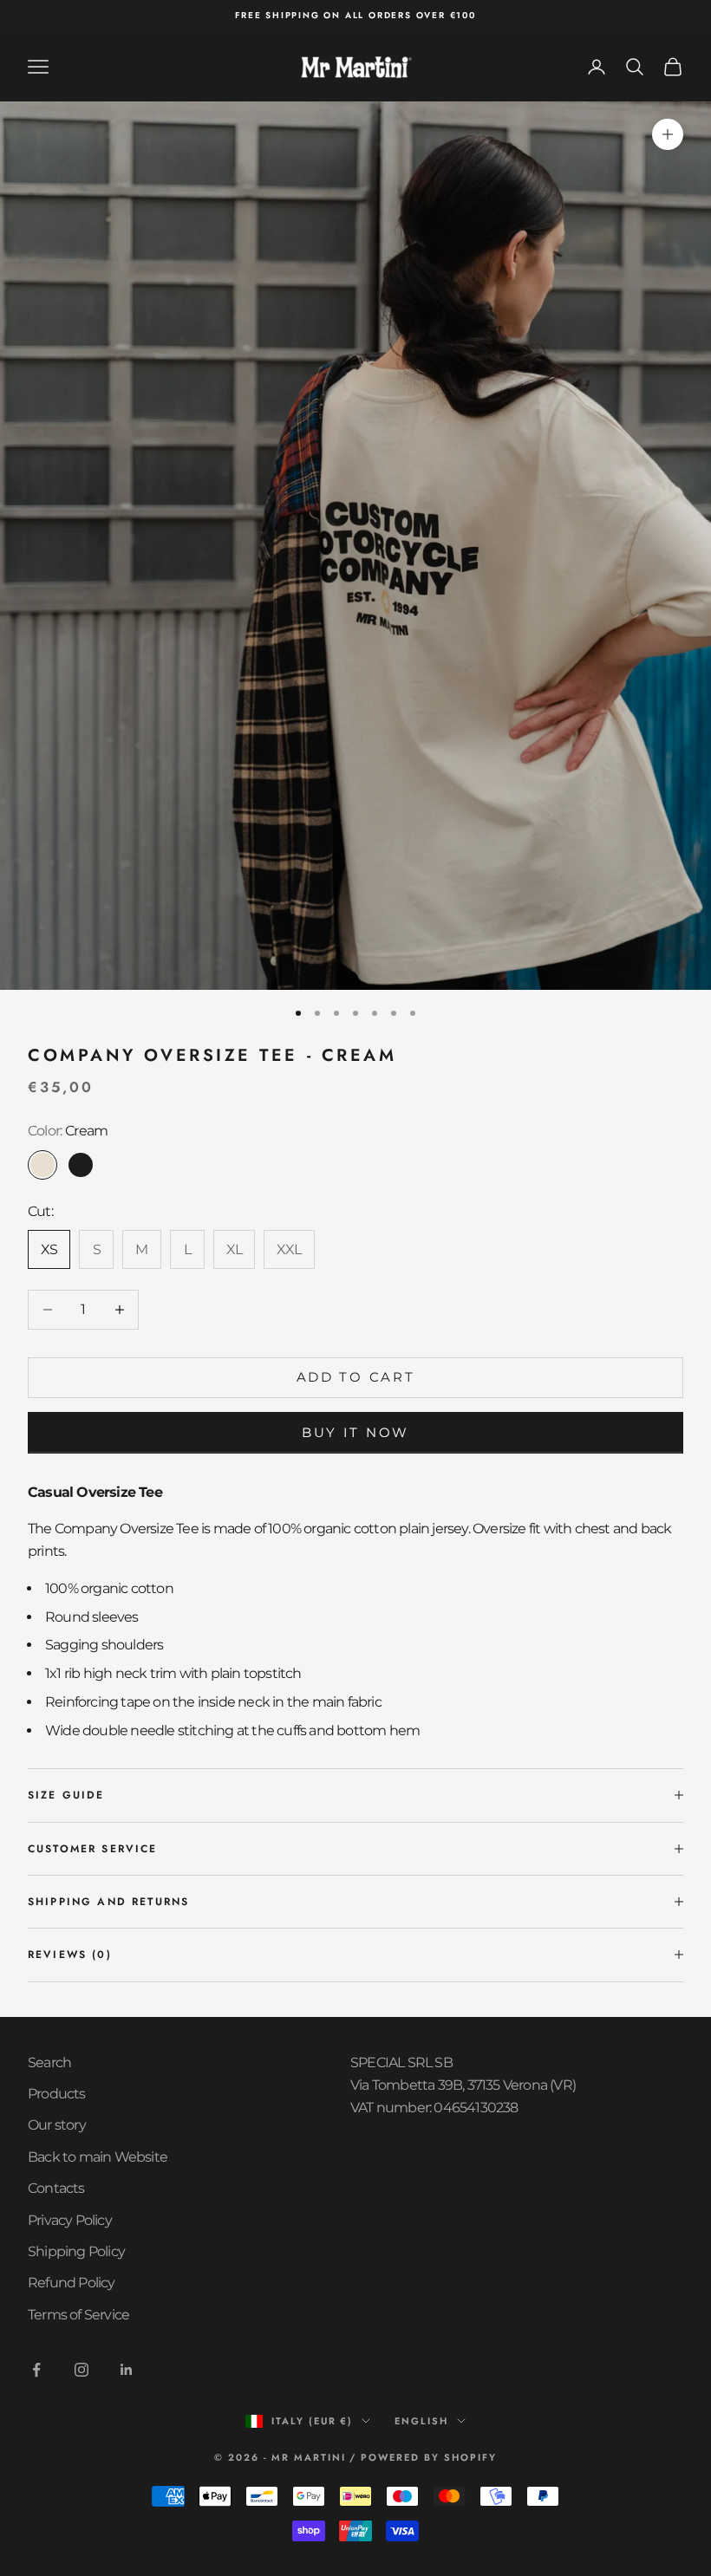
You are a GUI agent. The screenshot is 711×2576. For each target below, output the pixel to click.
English (421, 2421)
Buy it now (355, 1432)
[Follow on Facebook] (36, 2370)
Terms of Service (78, 2315)
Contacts (56, 2188)
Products (57, 2094)
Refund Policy (72, 2283)
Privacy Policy (70, 2220)
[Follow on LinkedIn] (127, 2370)
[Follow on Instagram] (82, 2370)
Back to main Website (98, 2157)
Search (49, 2062)
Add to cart (356, 1377)
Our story (57, 2125)
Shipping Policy (76, 2251)
